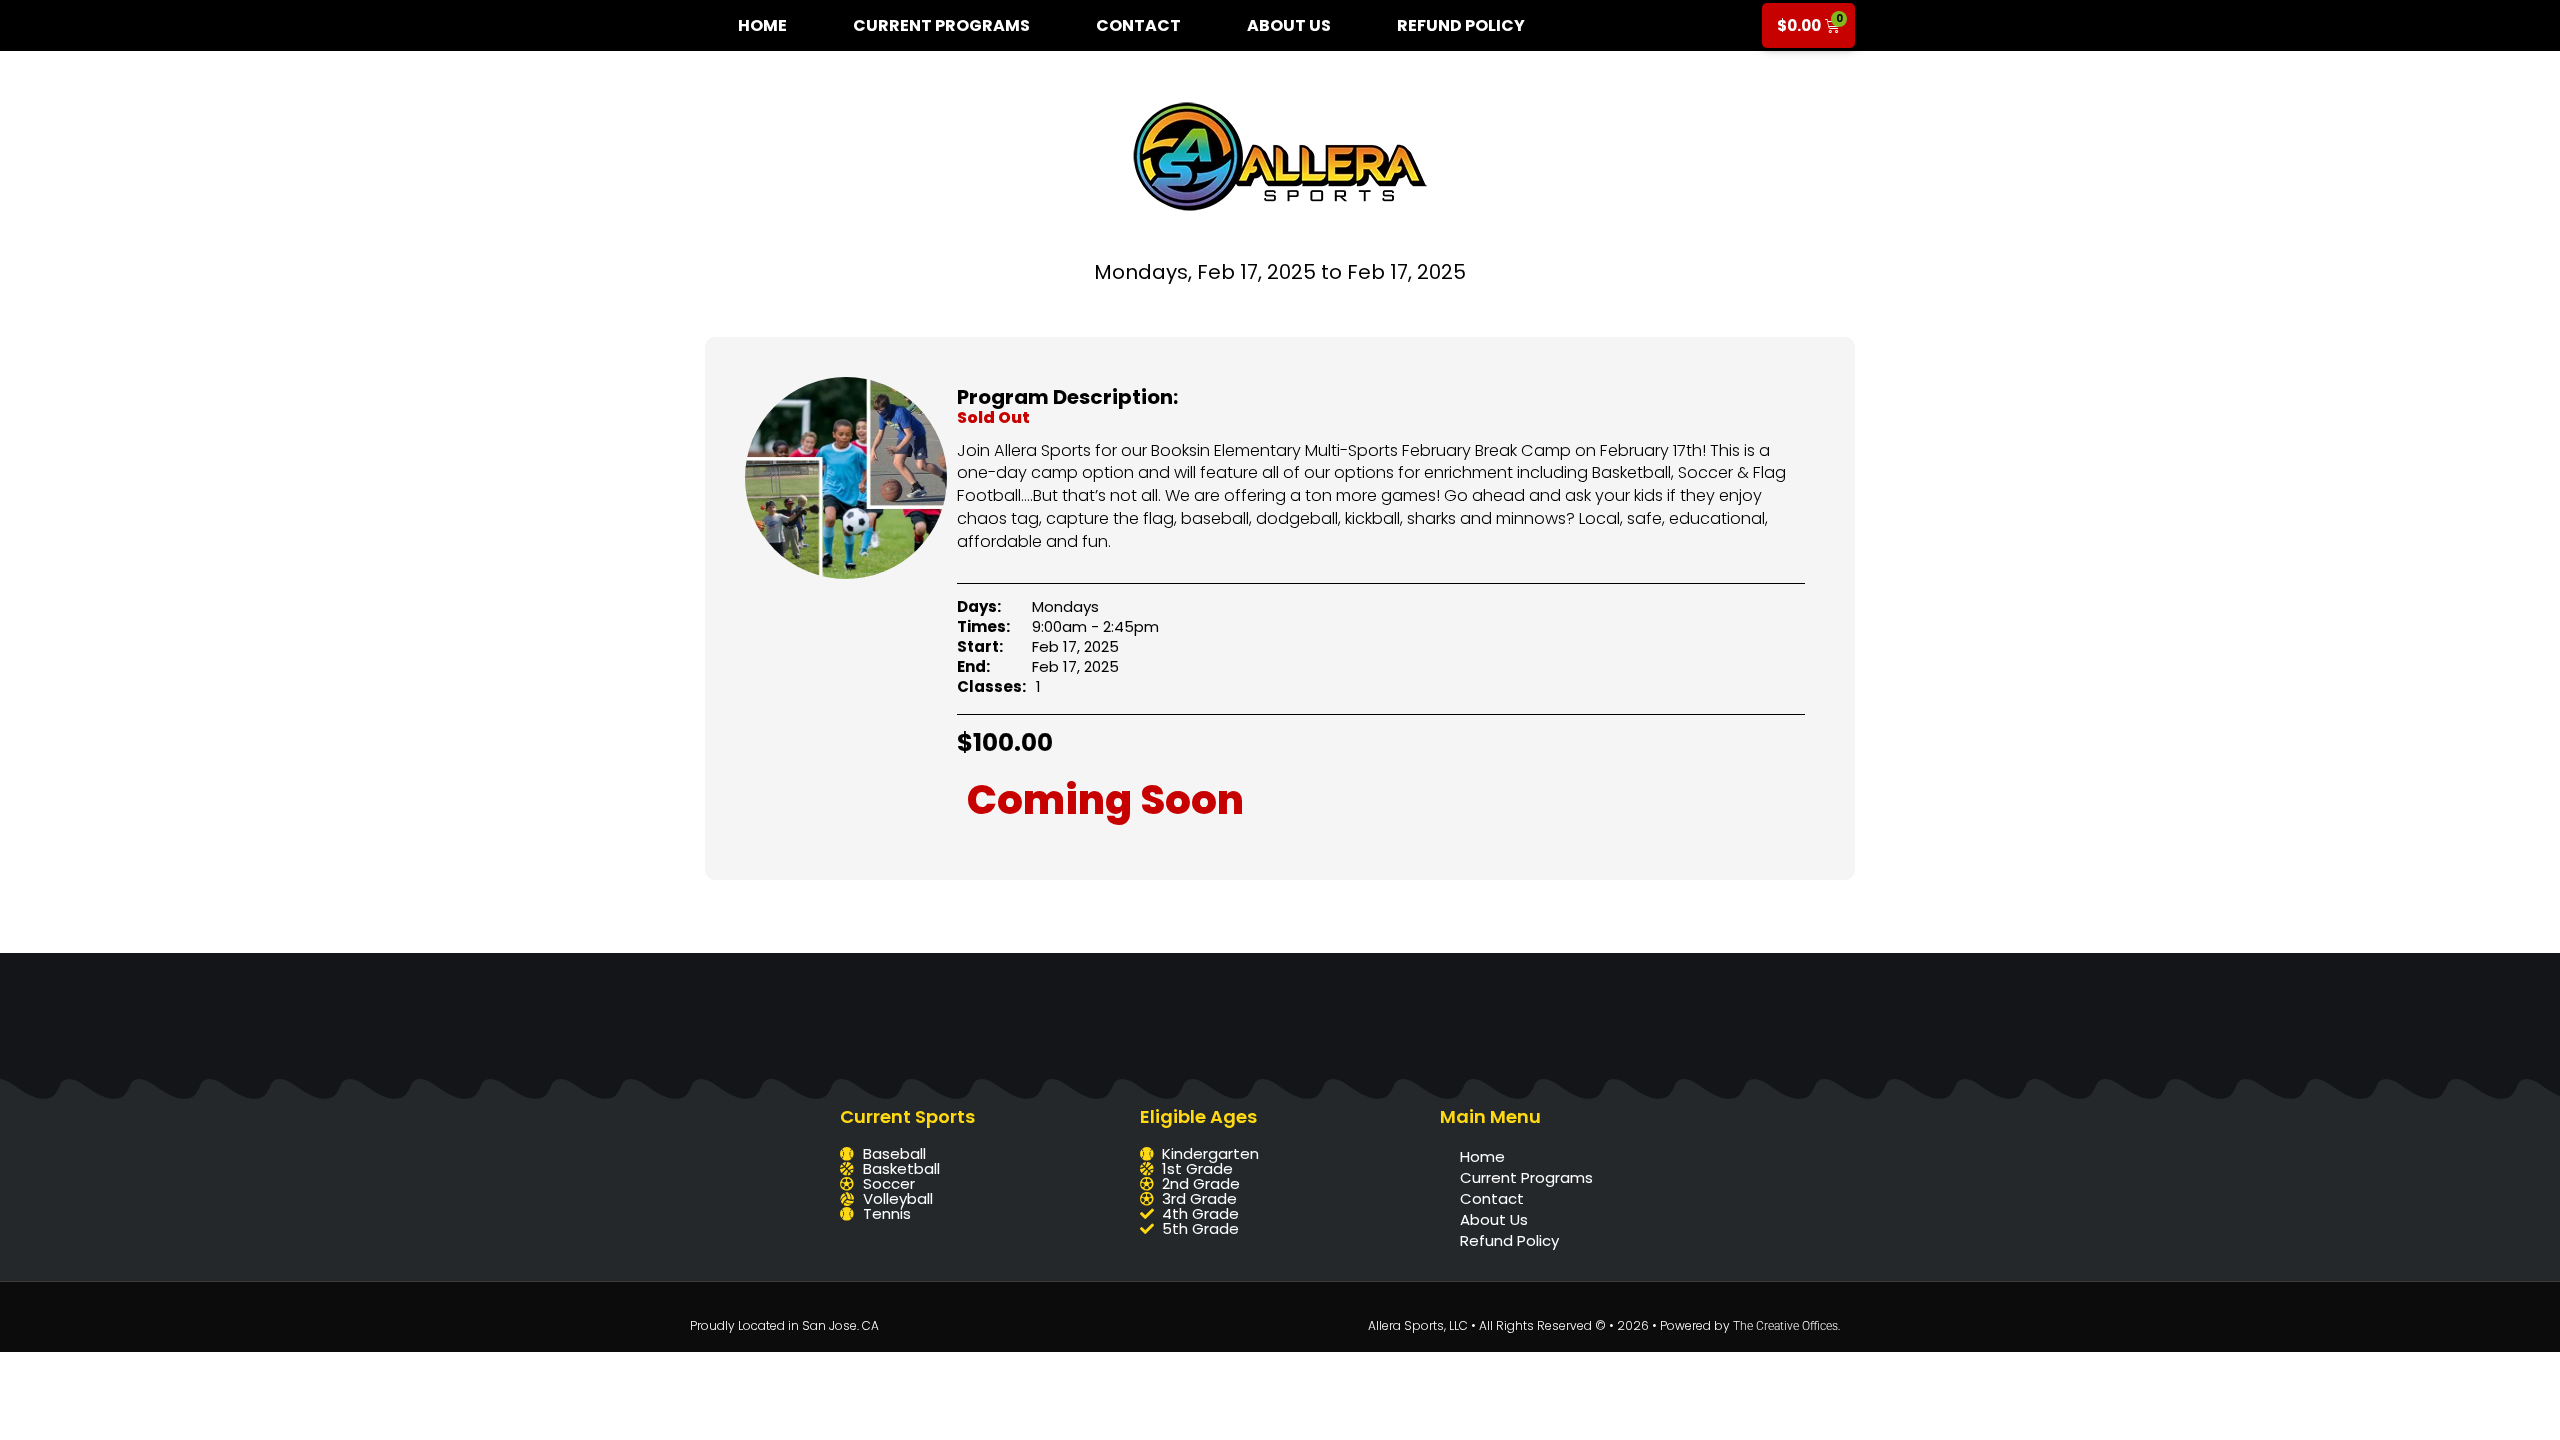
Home (762, 25)
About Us (1289, 25)
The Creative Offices (1785, 1326)
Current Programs (941, 25)
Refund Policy (1461, 25)
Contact (1138, 25)
